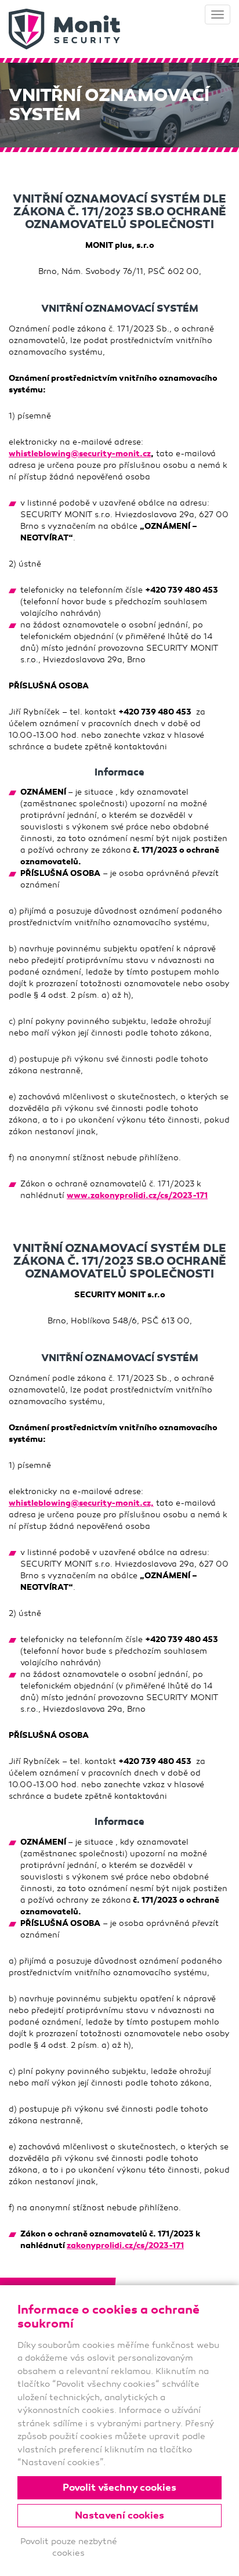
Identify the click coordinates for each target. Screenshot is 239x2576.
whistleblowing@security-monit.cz (80, 454)
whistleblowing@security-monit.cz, (81, 1503)
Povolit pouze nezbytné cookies (69, 2547)
